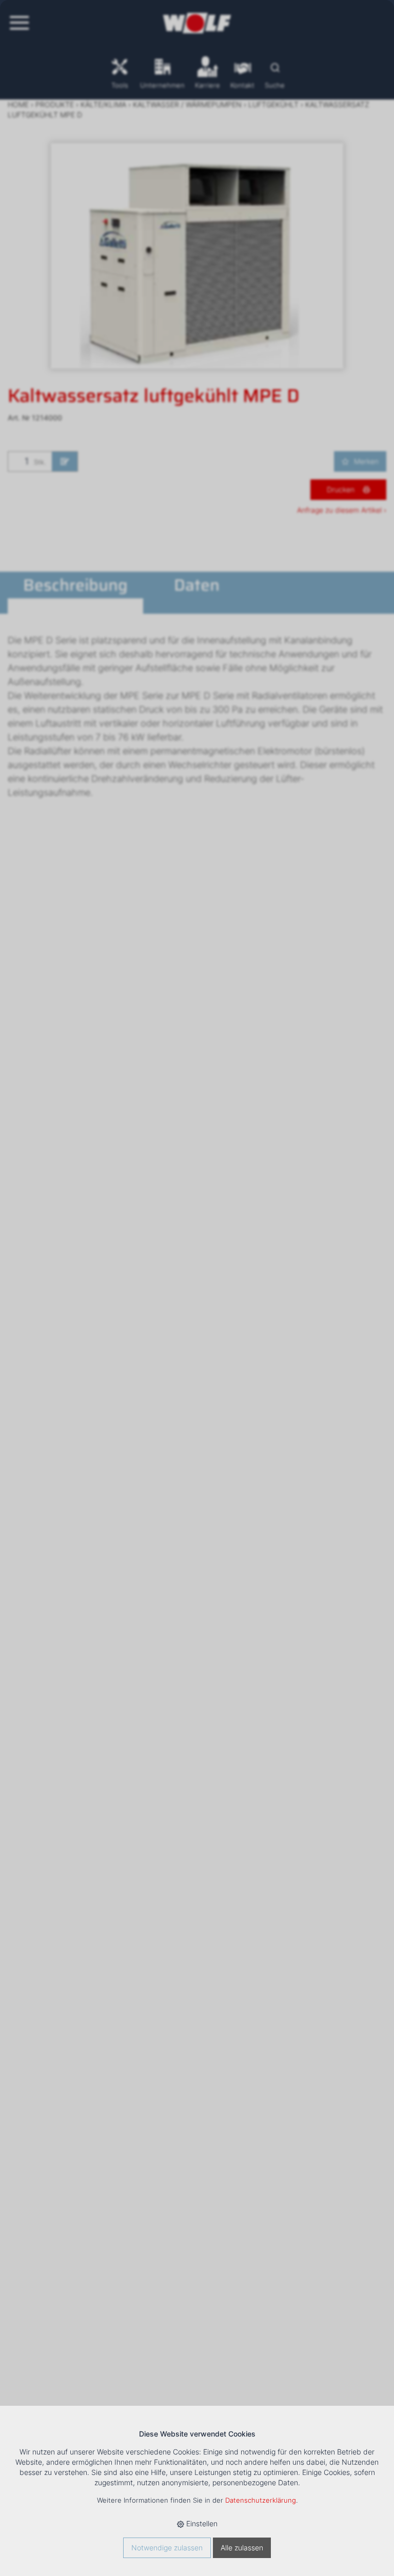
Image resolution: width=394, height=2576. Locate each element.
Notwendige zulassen (167, 2548)
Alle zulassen (242, 2548)
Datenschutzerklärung (261, 2500)
